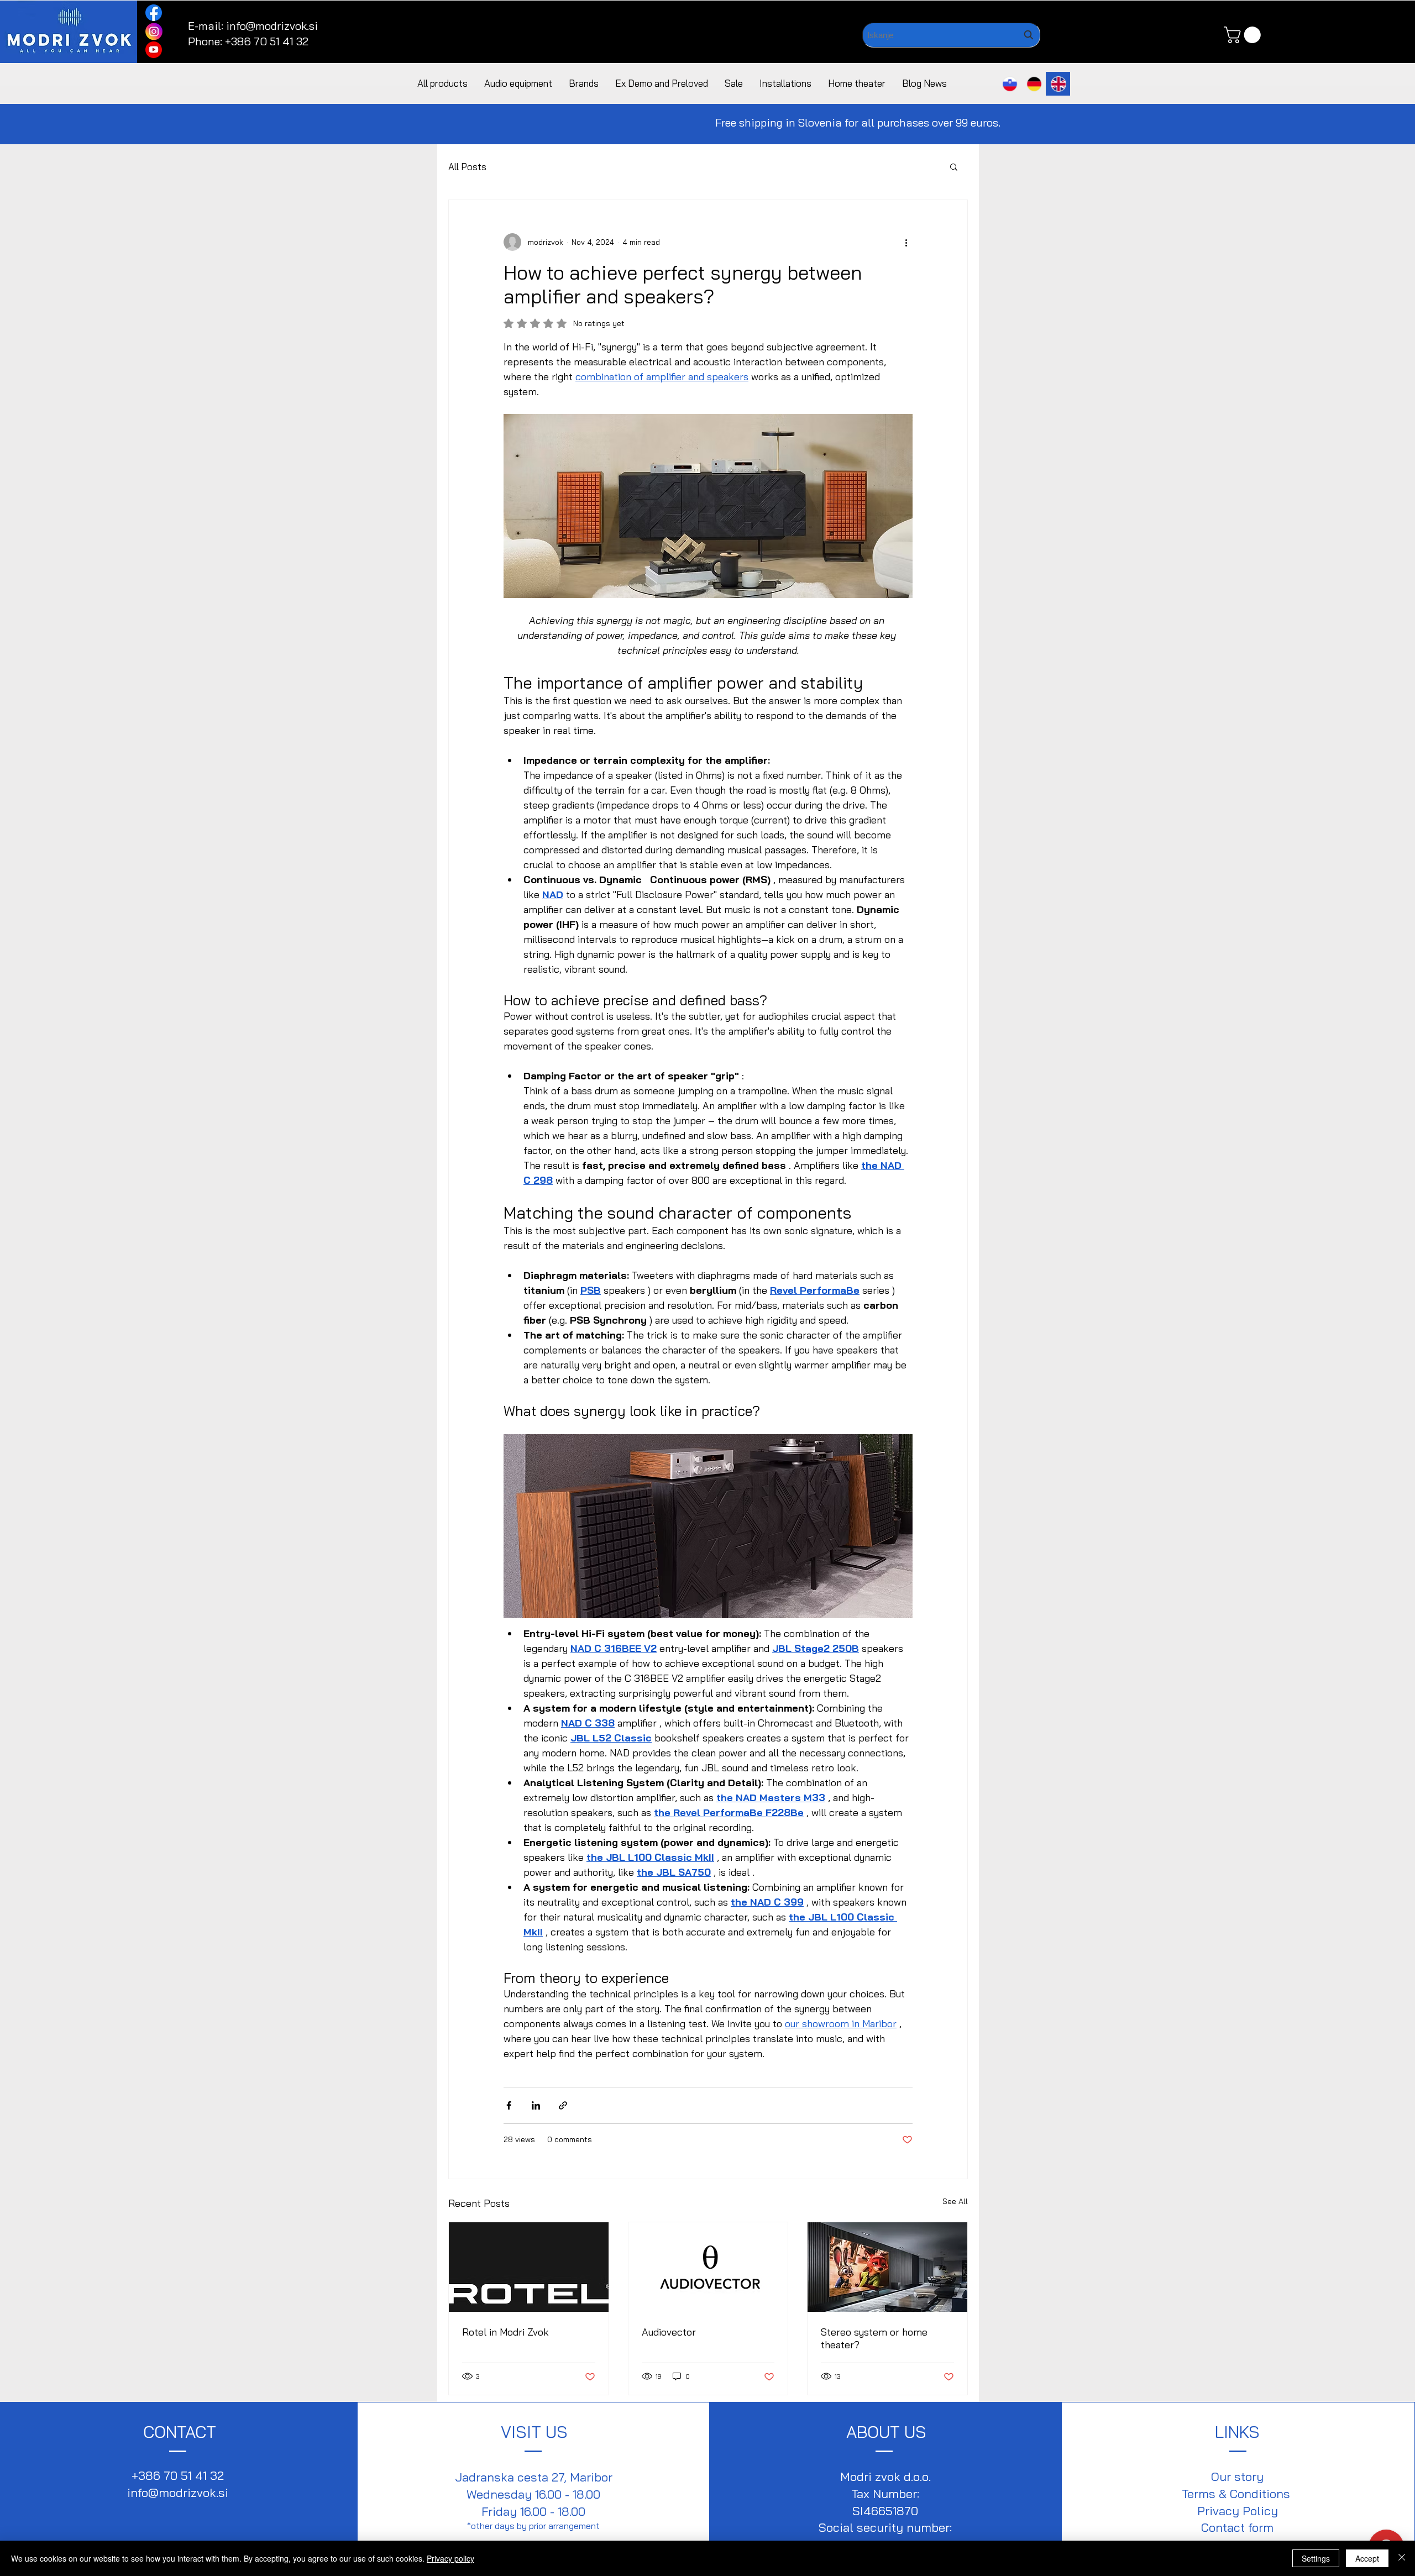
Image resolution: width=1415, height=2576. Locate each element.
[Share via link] (563, 2105)
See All (955, 2201)
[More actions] (906, 242)
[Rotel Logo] (529, 2267)
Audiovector (669, 2332)
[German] (1034, 84)
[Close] (1402, 2558)
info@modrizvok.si (272, 26)
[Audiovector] (708, 2267)
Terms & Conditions (1238, 2494)
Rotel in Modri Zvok (505, 2332)
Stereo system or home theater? (874, 2338)
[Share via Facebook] (509, 2105)
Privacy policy (450, 2558)
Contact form (1237, 2527)
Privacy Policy (1238, 2511)
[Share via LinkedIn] (536, 2105)
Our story (1237, 2477)
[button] (1244, 35)
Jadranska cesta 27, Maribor (534, 2477)
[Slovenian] (1010, 84)
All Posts (467, 167)
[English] (1058, 84)
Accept (1367, 2558)
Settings (1316, 2558)
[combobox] (951, 35)
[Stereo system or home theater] (887, 2267)
